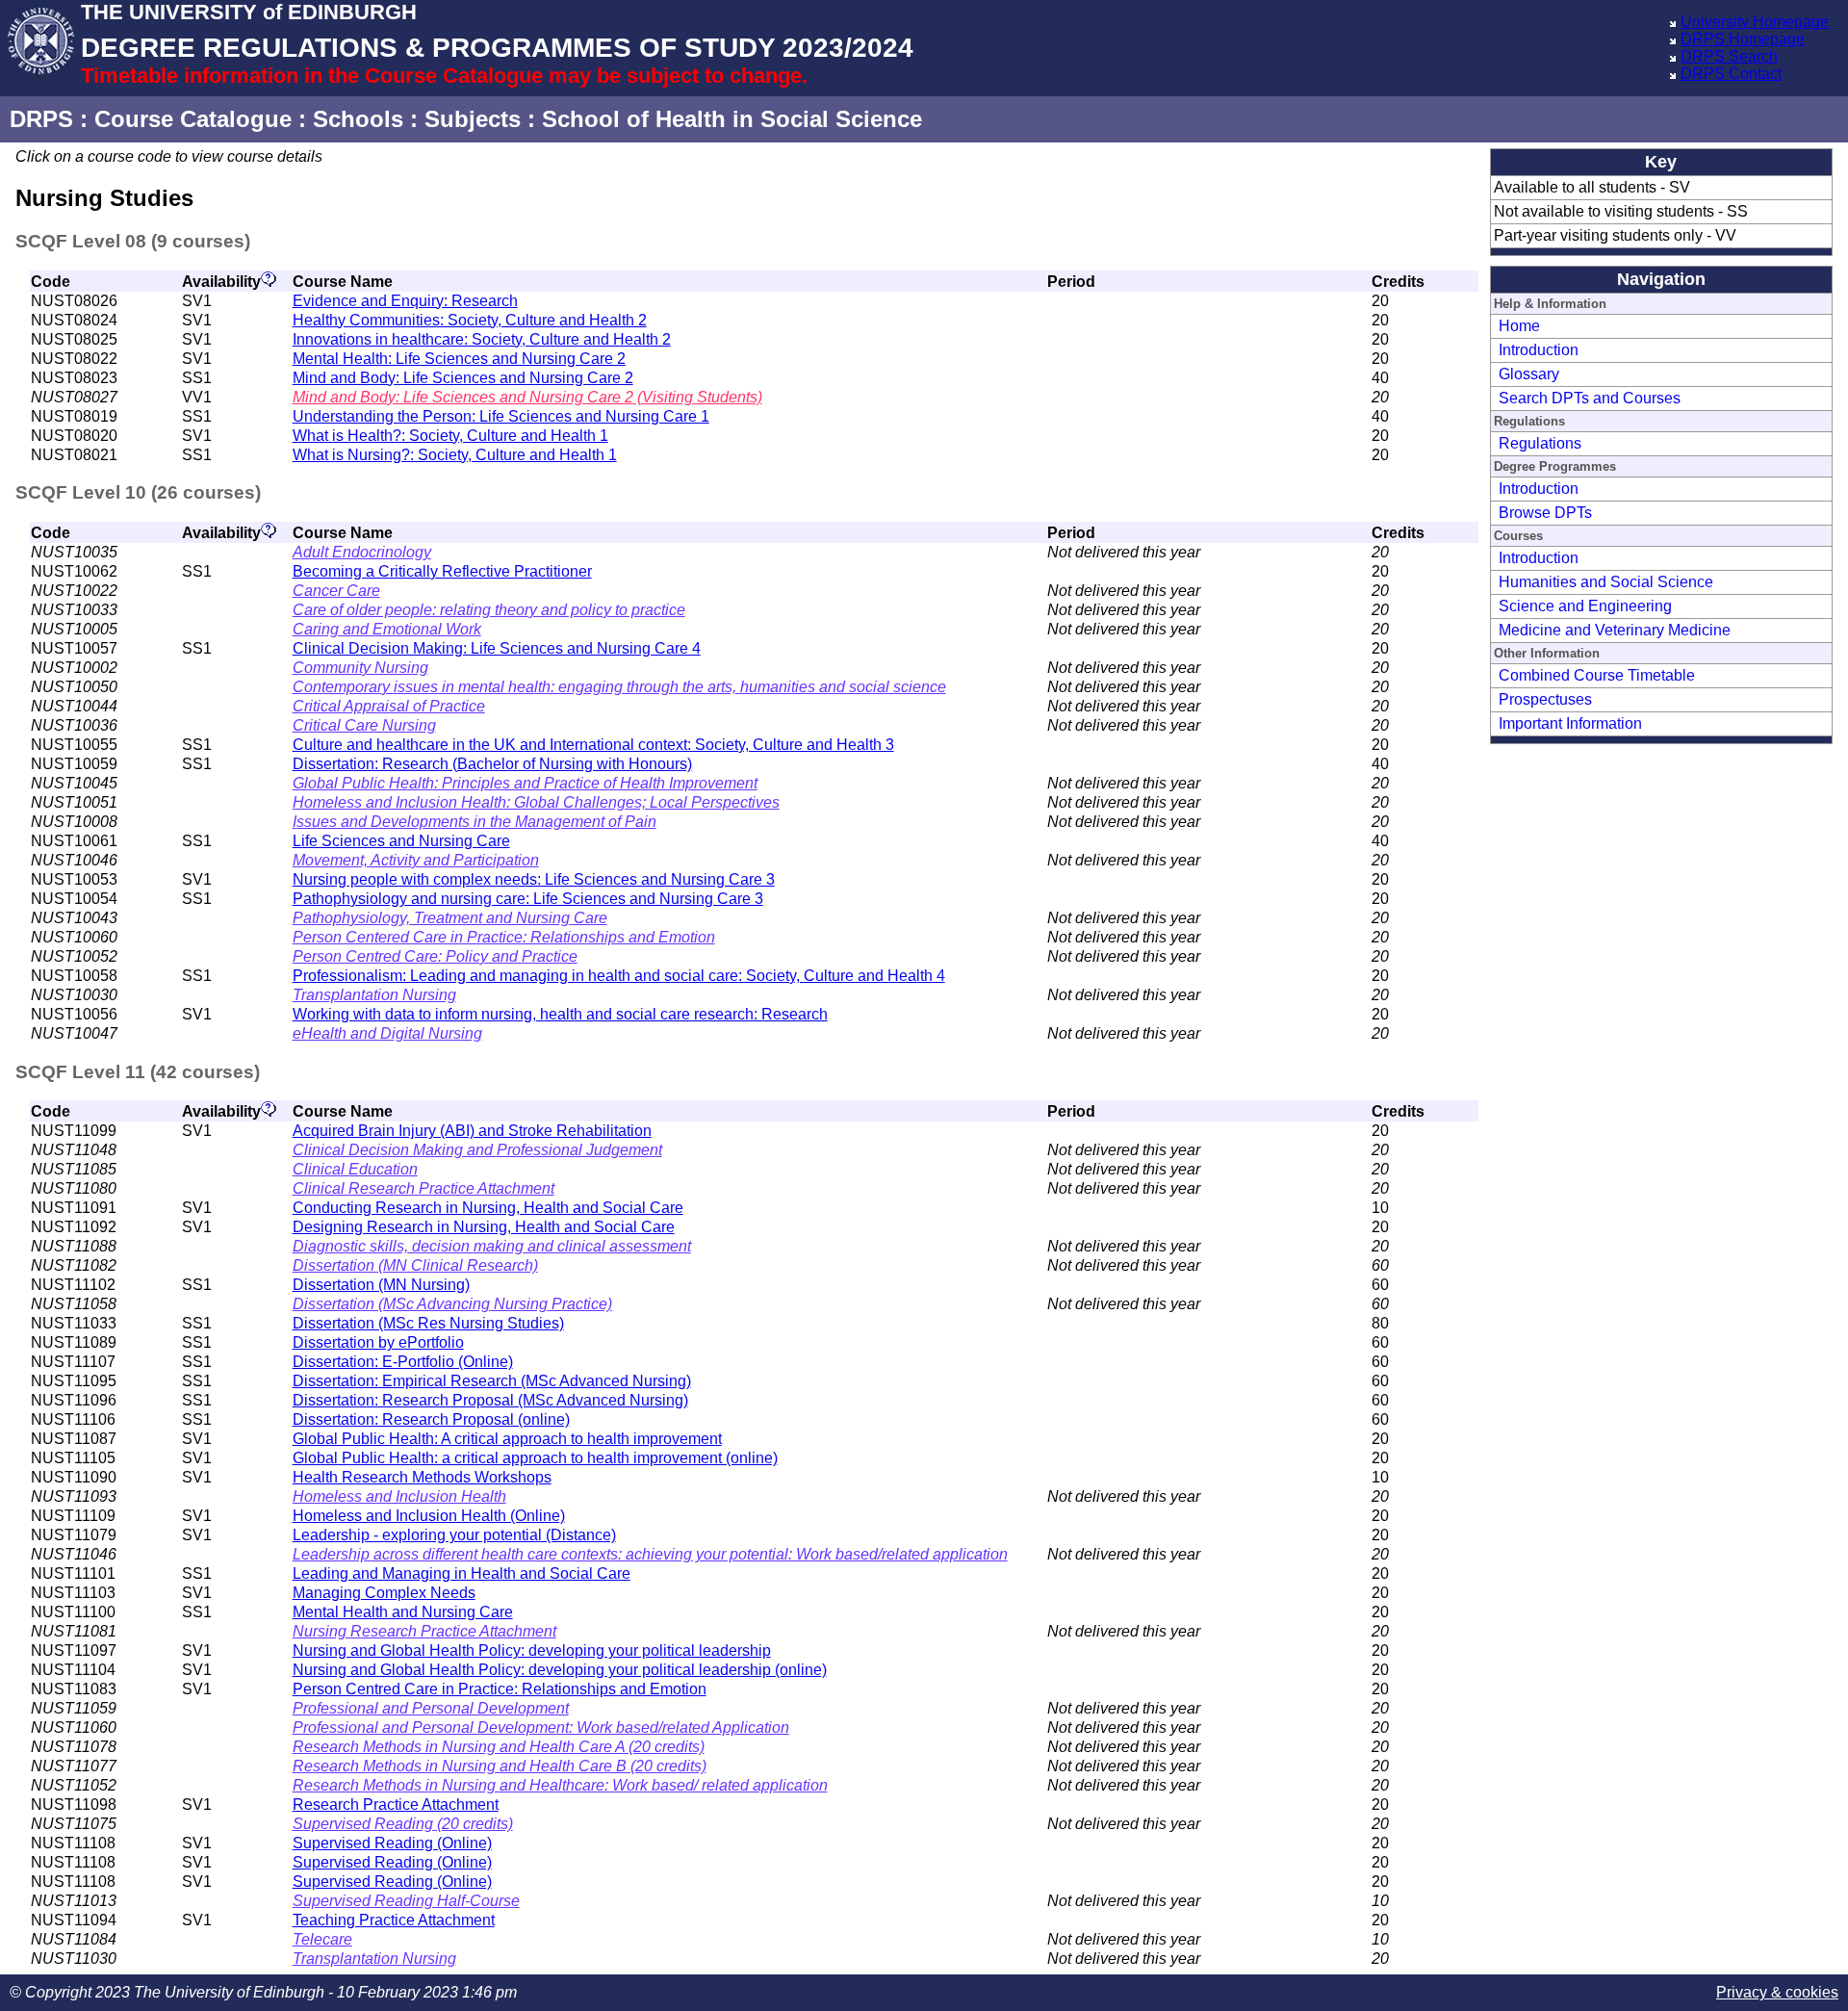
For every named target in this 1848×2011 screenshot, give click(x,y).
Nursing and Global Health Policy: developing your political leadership (532, 1650)
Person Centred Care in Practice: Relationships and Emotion (500, 1689)
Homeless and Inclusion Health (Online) (429, 1516)
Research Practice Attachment (396, 1805)
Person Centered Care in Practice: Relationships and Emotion (504, 937)
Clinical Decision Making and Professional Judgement (477, 1150)
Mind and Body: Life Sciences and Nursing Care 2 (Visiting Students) (527, 397)
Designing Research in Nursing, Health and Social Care (484, 1227)
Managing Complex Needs (384, 1593)
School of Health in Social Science (732, 119)
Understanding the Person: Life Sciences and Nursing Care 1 (501, 416)
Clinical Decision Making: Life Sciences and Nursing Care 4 (497, 648)
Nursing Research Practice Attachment (424, 1631)
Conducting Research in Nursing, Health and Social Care (488, 1208)
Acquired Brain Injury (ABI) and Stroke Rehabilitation (472, 1131)
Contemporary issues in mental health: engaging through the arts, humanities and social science (619, 687)
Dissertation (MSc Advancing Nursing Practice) (452, 1304)
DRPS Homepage (1743, 39)
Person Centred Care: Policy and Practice (435, 956)
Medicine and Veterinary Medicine (1615, 630)
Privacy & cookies (1777, 1992)
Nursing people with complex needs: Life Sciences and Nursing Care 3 (534, 879)
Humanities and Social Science (1606, 582)
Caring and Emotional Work (387, 629)
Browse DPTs (1545, 513)
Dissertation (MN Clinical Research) (415, 1265)
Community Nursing (360, 668)
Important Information (1570, 723)
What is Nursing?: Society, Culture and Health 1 (455, 455)
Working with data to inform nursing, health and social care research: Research (560, 1014)
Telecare (322, 1939)
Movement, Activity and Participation (416, 860)
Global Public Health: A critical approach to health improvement (507, 1439)
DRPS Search (1729, 56)
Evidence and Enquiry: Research (405, 301)
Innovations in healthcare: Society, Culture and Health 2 (482, 339)
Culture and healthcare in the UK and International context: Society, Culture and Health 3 (593, 745)
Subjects (473, 119)
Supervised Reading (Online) (392, 1843)
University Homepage (1755, 22)
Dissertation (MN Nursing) (381, 1285)
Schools (358, 119)
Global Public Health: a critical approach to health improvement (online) (535, 1458)
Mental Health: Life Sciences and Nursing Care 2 (459, 359)
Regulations (1540, 443)
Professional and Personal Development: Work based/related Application (541, 1727)
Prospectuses (1545, 699)
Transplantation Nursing (374, 995)
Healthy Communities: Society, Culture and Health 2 (470, 320)
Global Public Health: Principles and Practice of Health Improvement (525, 783)
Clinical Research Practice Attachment (423, 1188)
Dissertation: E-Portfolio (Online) (403, 1362)
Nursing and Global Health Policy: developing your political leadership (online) (560, 1670)
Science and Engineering (1585, 606)
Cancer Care (336, 591)
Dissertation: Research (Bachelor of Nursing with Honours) (492, 764)
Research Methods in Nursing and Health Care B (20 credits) (500, 1766)
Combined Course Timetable (1597, 675)
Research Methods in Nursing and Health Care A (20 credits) (499, 1747)
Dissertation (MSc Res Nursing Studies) (428, 1323)
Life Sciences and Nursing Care (401, 841)
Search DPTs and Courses (1590, 398)
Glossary (1529, 374)
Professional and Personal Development (431, 1708)
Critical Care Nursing (364, 725)
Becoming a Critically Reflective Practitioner (442, 571)
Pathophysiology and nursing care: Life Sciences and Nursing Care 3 (528, 899)
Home (1519, 326)
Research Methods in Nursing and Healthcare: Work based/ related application (560, 1785)
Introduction (1539, 350)
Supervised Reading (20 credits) (403, 1824)
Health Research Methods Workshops (422, 1477)
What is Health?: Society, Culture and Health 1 (450, 436)
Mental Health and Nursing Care (403, 1612)
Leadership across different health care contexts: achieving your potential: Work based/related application (650, 1554)
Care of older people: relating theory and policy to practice (489, 610)
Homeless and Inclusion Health (399, 1496)
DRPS (41, 119)
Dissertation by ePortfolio (378, 1342)
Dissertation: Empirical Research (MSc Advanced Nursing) (492, 1381)
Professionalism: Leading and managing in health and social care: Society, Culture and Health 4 (619, 976)
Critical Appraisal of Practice (389, 706)
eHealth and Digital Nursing (387, 1033)
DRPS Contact (1731, 74)
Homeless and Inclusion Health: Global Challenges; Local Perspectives (536, 802)
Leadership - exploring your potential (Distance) (454, 1535)
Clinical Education (355, 1169)
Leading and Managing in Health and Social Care (462, 1573)
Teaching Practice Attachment (394, 1920)
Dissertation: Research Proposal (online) (431, 1419)
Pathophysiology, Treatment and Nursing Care (450, 918)
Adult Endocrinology (362, 552)
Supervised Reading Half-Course (406, 1901)
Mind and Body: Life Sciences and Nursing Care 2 (463, 378)
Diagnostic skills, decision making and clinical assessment (492, 1246)
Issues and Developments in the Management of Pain (475, 822)
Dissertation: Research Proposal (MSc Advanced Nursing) (490, 1400)
